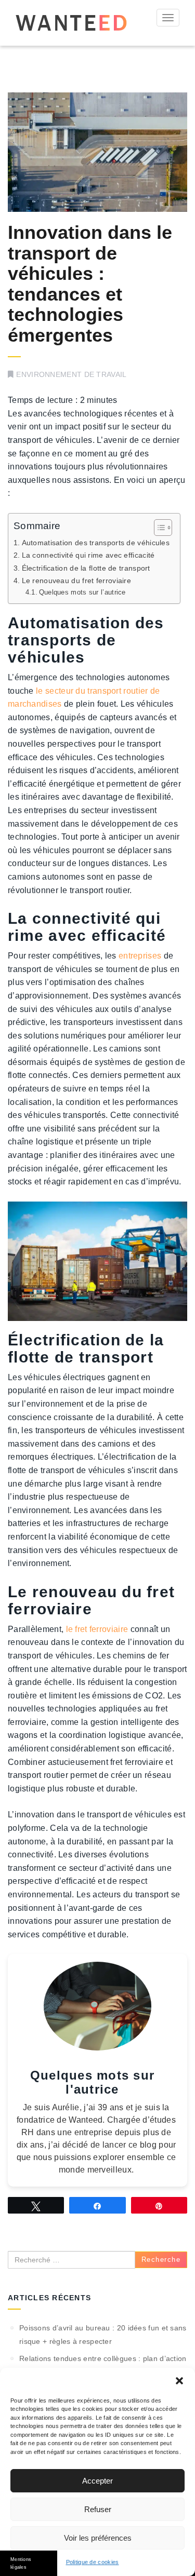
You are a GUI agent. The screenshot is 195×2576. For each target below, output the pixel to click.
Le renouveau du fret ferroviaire (76, 581)
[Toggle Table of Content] (158, 528)
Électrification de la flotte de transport (86, 568)
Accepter (97, 2481)
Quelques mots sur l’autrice (82, 592)
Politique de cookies (93, 2562)
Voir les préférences (98, 2538)
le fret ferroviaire (97, 1629)
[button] (179, 2381)
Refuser (98, 2509)
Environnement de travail (71, 374)
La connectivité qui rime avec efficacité (88, 555)
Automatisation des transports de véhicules (96, 543)
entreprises (140, 956)
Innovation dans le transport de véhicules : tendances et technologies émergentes (90, 284)
